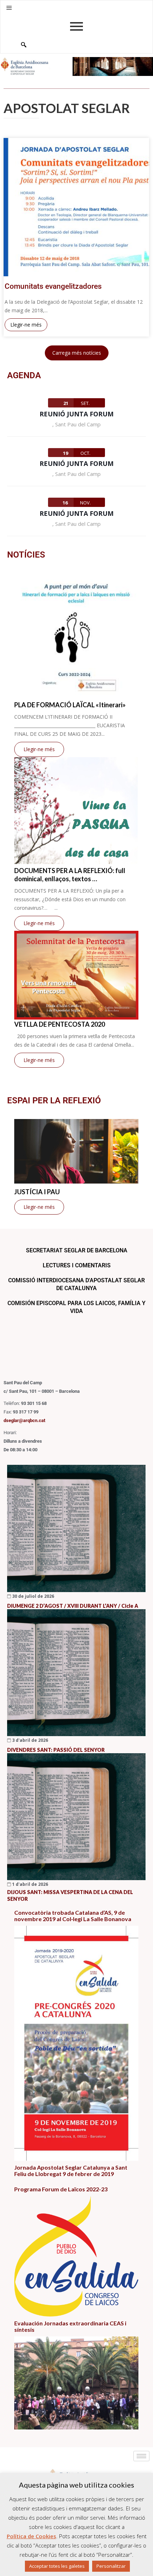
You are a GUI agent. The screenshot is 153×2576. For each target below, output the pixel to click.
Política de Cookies (31, 2536)
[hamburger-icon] (141, 2456)
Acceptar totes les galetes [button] (57, 2566)
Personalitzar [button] (111, 2566)
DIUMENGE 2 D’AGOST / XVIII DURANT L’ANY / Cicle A (73, 1606)
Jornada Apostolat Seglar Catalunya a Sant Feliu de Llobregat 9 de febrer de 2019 (71, 2171)
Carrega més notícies (77, 353)
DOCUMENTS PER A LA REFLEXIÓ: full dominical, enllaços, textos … (70, 875)
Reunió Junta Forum (76, 414)
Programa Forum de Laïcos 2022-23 (61, 2189)
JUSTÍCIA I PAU (37, 1192)
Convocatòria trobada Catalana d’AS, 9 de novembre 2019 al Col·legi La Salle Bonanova (73, 1916)
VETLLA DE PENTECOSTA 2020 (60, 1024)
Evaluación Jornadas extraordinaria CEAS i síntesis (70, 2326)
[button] (9, 8)
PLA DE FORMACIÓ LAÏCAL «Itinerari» (70, 705)
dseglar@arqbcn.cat (24, 1420)
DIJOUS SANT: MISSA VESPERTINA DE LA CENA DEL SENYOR (70, 1895)
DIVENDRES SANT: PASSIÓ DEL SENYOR (56, 1750)
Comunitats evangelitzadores (53, 286)
